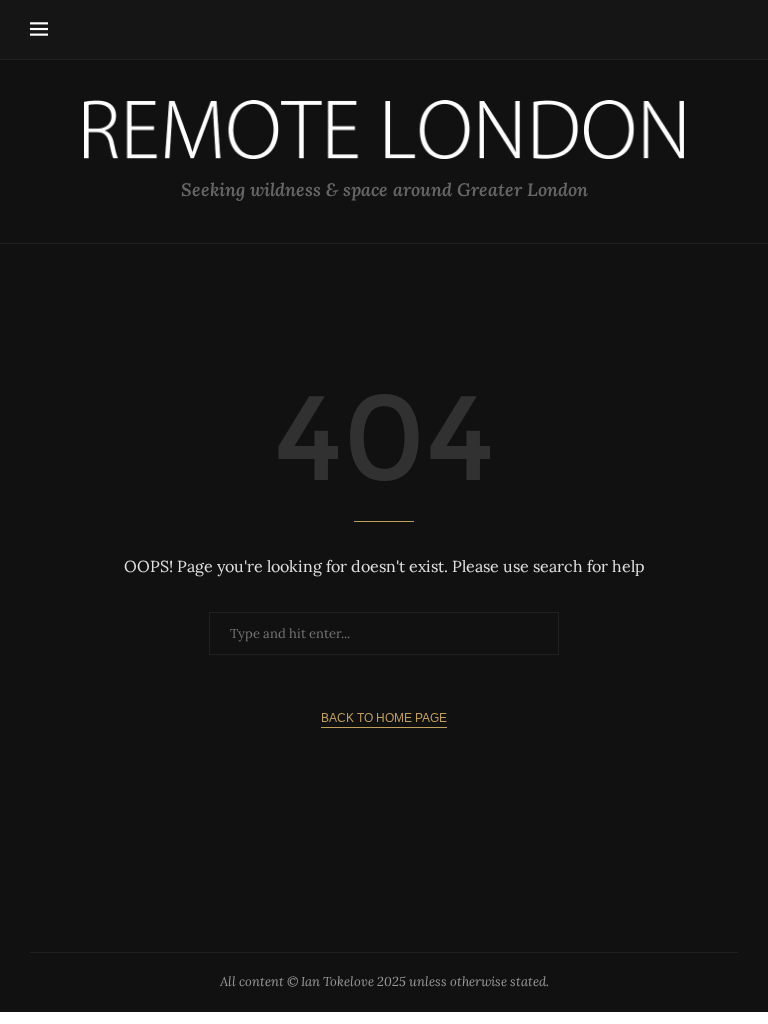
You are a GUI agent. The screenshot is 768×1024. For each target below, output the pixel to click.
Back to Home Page (384, 718)
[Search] (728, 30)
